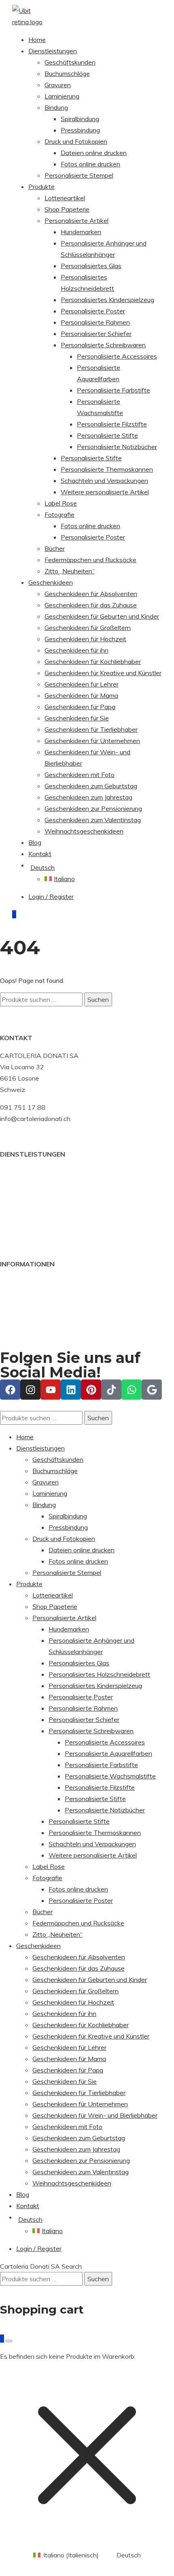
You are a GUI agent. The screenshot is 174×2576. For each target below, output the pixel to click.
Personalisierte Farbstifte (114, 390)
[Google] (152, 1390)
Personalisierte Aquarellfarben (108, 1753)
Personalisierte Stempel (79, 175)
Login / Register (51, 896)
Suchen (98, 999)
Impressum (16, 1304)
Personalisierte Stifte (107, 435)
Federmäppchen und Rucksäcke (90, 560)
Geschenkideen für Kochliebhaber (93, 661)
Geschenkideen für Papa (80, 707)
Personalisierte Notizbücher (117, 447)
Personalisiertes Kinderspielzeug (107, 300)
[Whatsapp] (132, 1390)
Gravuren (58, 85)
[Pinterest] (91, 1390)
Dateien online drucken (94, 153)
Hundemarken (81, 232)
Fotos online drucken (90, 164)
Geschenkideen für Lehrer (82, 684)
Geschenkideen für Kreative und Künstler (103, 673)
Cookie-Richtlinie (24, 1293)
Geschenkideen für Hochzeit (85, 639)
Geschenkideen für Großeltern (88, 628)
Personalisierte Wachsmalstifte (110, 1776)
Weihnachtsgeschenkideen (84, 831)
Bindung (56, 107)
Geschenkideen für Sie (77, 718)
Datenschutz (19, 1316)
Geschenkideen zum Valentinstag (93, 820)
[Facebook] (10, 1390)
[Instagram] (30, 1390)
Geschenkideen (51, 582)
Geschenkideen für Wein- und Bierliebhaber (95, 2115)
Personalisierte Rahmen (95, 322)
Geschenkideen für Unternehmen (92, 741)
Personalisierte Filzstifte (112, 424)
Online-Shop (18, 1183)
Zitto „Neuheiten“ (70, 571)
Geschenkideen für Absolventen (91, 594)
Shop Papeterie (67, 209)
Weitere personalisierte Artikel (105, 492)
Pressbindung (80, 130)
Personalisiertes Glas (91, 266)
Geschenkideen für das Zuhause (91, 605)
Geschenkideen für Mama (81, 695)
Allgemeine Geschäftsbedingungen (50, 1282)
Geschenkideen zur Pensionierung (93, 808)
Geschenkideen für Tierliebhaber (91, 729)
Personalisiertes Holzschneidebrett (99, 1674)
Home (37, 40)
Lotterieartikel (65, 198)
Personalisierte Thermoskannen (107, 469)
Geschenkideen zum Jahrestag (88, 797)
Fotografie (59, 514)
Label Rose (61, 503)
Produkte (41, 187)
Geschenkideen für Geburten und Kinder (102, 616)
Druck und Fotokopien (76, 141)
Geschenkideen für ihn (76, 650)
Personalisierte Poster (93, 311)
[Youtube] (51, 1390)
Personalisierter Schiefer (96, 334)
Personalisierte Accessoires (117, 356)
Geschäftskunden (70, 62)
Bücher (55, 548)
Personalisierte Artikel (76, 220)
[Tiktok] (111, 1390)
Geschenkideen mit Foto (80, 775)
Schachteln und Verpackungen (104, 481)
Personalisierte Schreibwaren (103, 345)
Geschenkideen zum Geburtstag (91, 786)
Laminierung (62, 96)
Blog (35, 842)
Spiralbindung (80, 119)
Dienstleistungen (53, 51)
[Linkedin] (71, 1390)
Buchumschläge (67, 73)
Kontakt (40, 854)
